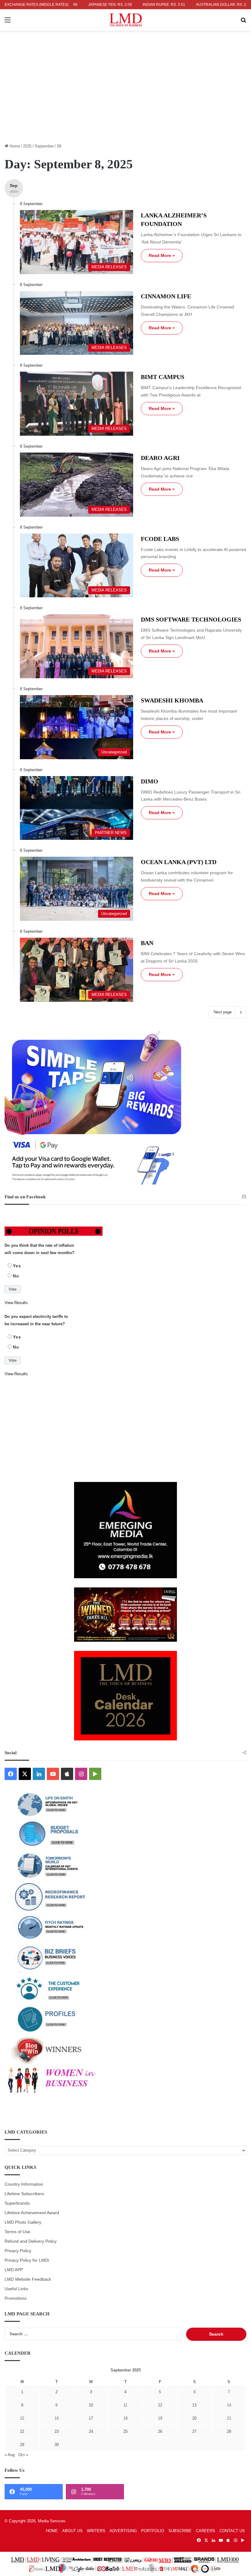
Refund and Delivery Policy (31, 2241)
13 (194, 2405)
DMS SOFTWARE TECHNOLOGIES (191, 619)
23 (57, 2431)
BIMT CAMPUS (163, 377)
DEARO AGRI (160, 458)
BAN (147, 943)
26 (160, 2431)
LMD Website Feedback (28, 2279)
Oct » (23, 2455)
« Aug (10, 2455)
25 (125, 2431)
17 (91, 2418)
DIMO (150, 781)
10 (91, 2405)
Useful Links (16, 2289)
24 (91, 2431)
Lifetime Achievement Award (32, 2213)
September (44, 146)
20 (194, 2418)
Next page (223, 1012)
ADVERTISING (123, 2531)
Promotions (16, 2298)
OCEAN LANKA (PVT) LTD (179, 862)
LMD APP (14, 2270)
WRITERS (96, 2531)
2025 (27, 146)
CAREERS (206, 2531)
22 (22, 2431)
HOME (52, 2531)
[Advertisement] (125, 95)
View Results (16, 1303)
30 (57, 2445)
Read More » (162, 255)
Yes (17, 1266)
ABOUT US (72, 2531)
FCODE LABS (160, 539)
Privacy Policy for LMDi (27, 2260)
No (16, 1276)
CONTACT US (232, 2531)
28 (229, 2431)
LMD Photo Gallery (23, 2222)
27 (194, 2431)
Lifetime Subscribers (24, 2194)
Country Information (24, 2184)
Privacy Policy (18, 2251)
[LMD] (126, 20)
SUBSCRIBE (180, 2531)
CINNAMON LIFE (166, 296)
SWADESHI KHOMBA (172, 700)
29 (22, 2445)
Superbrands (17, 2203)
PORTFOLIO (153, 2531)
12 (160, 2405)
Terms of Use (17, 2232)
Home (14, 146)
